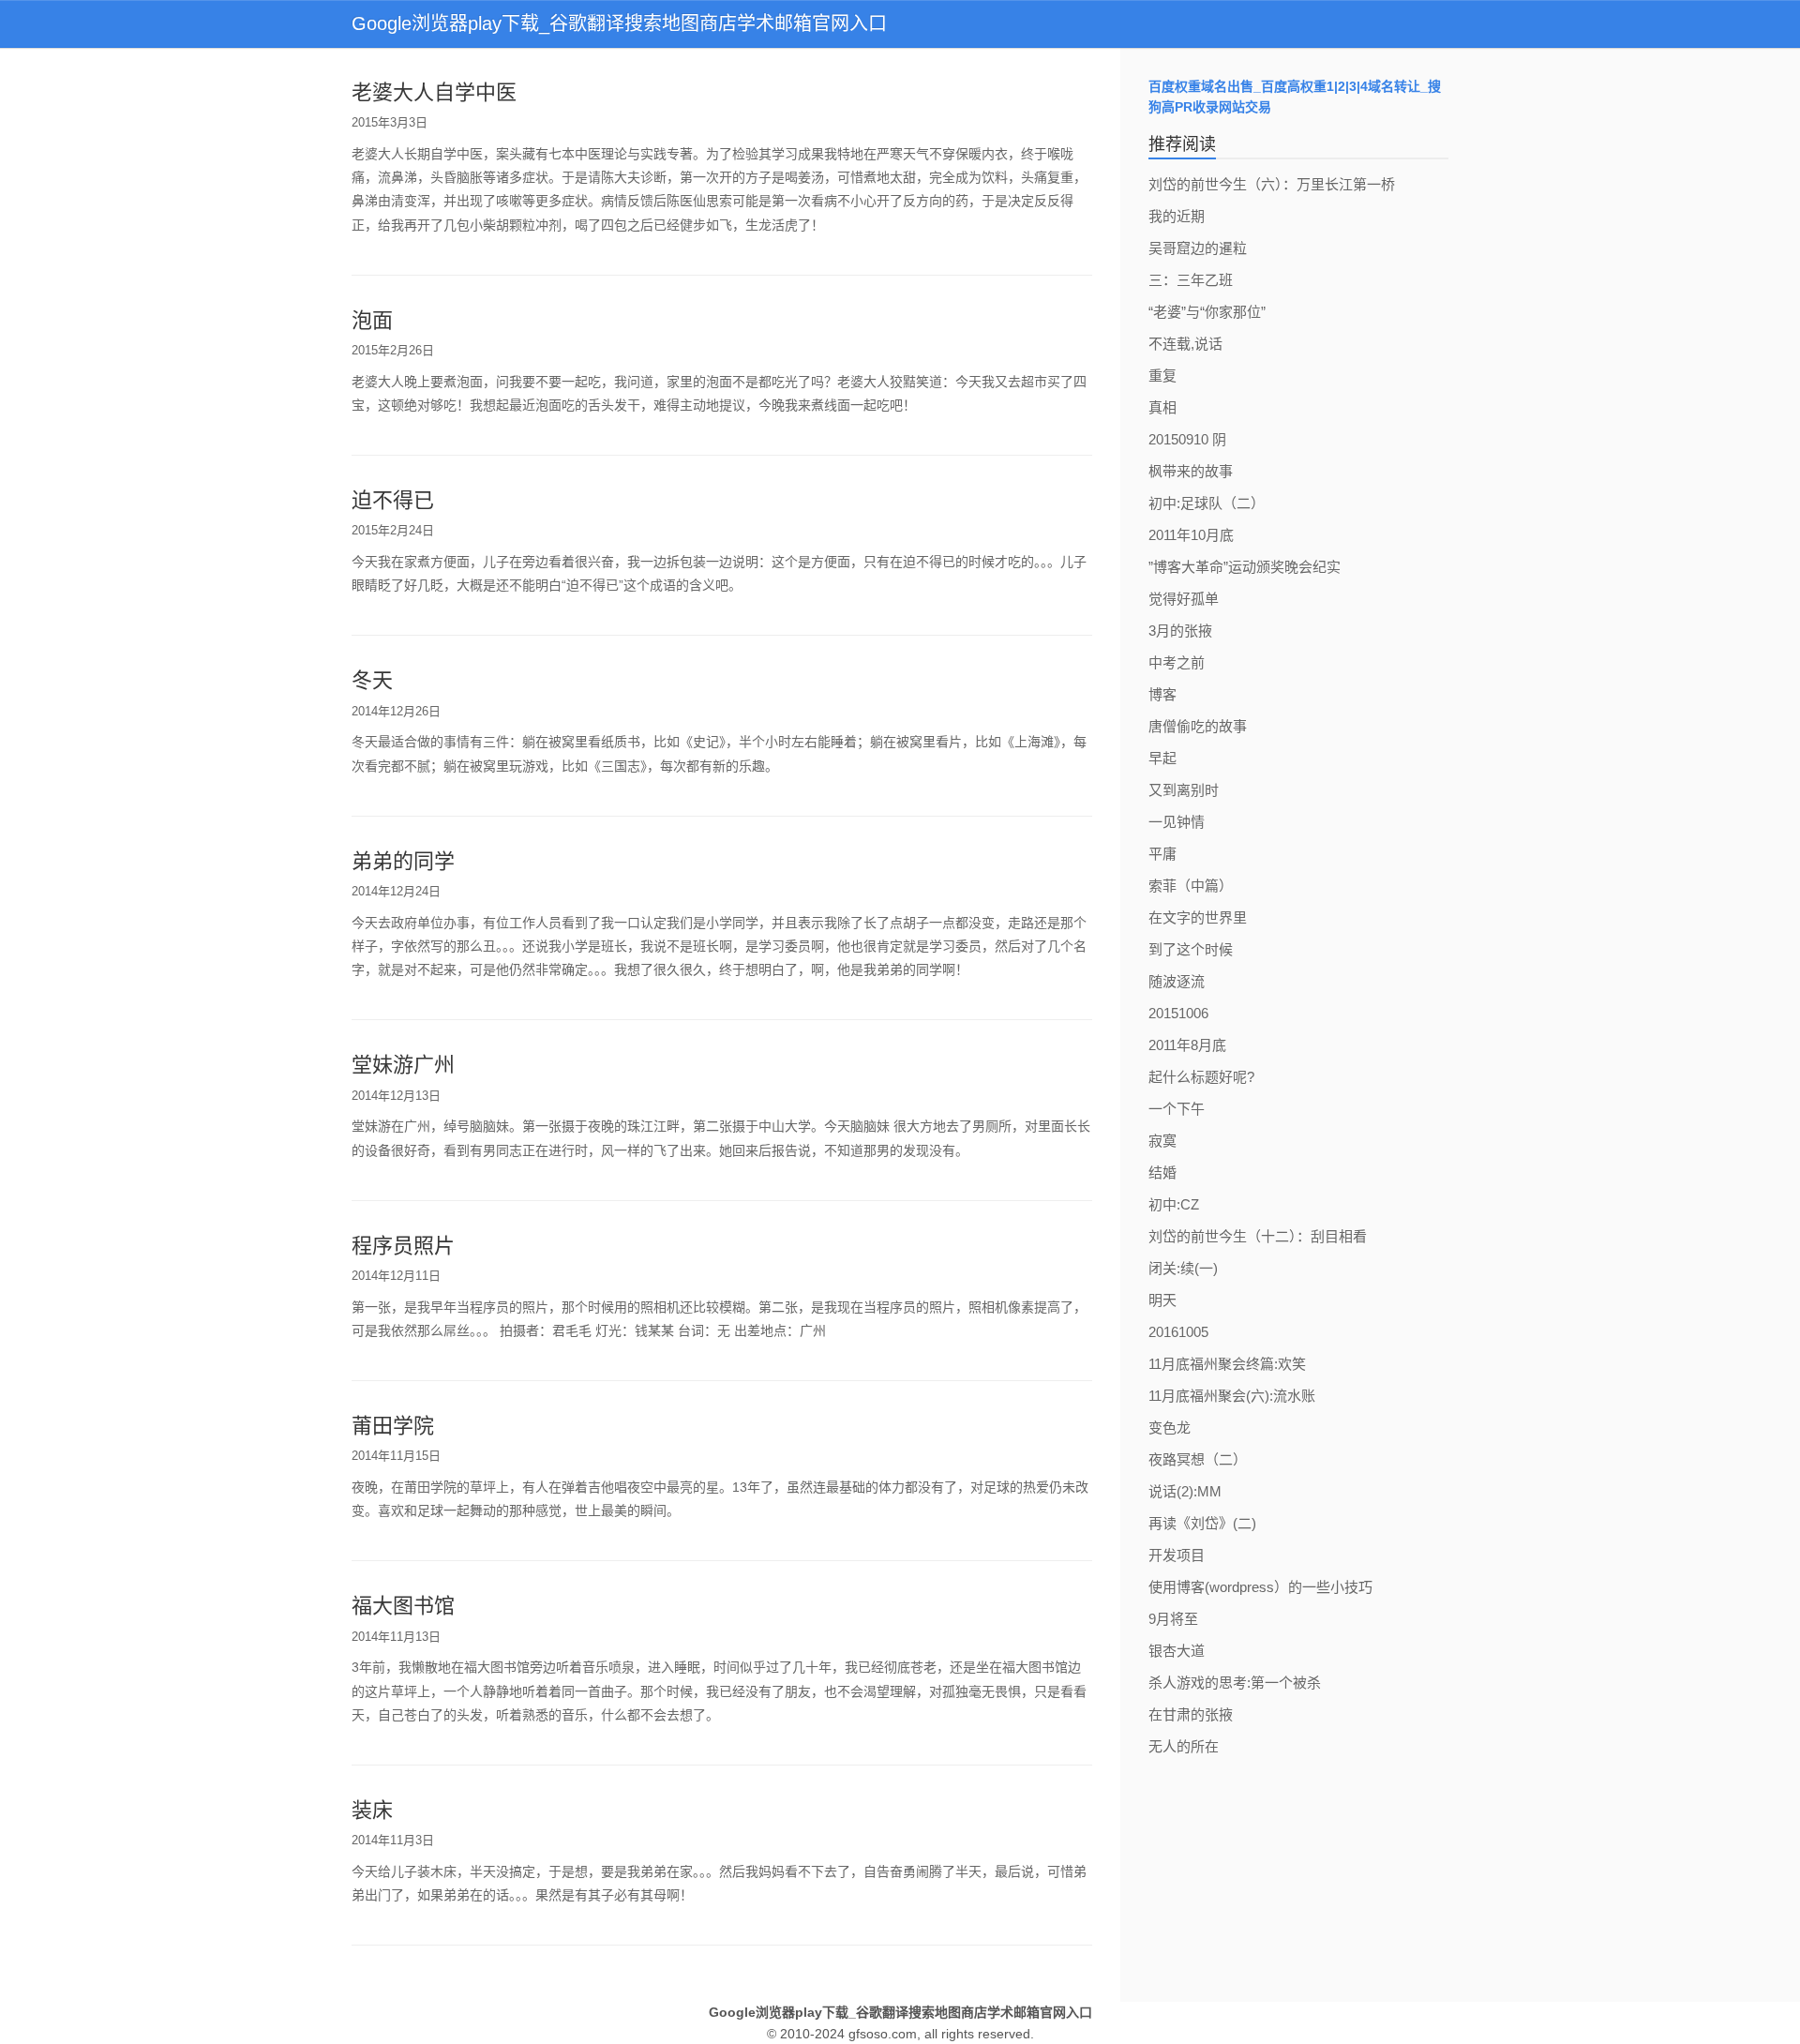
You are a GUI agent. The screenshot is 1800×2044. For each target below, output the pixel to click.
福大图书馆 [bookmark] (403, 1606)
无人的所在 (1184, 1746)
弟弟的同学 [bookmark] (403, 861)
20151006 (1178, 1013)
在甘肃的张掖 (1191, 1714)
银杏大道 (1177, 1651)
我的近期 (1177, 216)
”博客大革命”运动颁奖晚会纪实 (1245, 567)
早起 (1162, 758)
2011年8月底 (1187, 1045)
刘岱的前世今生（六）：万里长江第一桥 (1272, 184)
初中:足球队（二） (1207, 503)
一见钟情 (1177, 822)
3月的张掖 (1180, 631)
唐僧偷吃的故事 (1198, 726)
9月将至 (1173, 1619)
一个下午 (1177, 1109)
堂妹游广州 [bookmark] (403, 1065)
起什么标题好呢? (1201, 1077)
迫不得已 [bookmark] (393, 500)
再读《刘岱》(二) (1202, 1523)
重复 (1162, 376)
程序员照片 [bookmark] (403, 1246)
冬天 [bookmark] (372, 680)
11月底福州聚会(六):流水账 (1232, 1396)
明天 (1162, 1300)
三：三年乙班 (1191, 280)
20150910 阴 (1187, 439)
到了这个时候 (1191, 949)
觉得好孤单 (1184, 599)
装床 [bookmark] (372, 1810)
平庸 (1162, 854)
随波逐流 (1177, 981)
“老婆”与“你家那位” (1207, 312)
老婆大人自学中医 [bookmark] (434, 92)
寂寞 (1162, 1141)
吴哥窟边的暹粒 (1198, 248)
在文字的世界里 (1198, 917)
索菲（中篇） (1191, 886)
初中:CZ (1174, 1204)
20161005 (1178, 1332)
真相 (1162, 407)
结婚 (1162, 1172)
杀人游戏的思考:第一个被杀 (1235, 1683)
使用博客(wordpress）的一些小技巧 (1260, 1587)
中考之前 (1177, 662)
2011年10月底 (1191, 535)
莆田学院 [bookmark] (393, 1426)
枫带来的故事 (1191, 471)
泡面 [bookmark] (372, 320)
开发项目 (1177, 1555)
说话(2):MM (1185, 1491)
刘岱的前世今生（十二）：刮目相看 (1258, 1236)
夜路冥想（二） (1198, 1459)
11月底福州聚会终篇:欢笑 (1227, 1364)
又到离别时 (1184, 790)
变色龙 (1170, 1428)
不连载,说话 (1185, 344)
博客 (1162, 694)
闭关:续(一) (1183, 1268)
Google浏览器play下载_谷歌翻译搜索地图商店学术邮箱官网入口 (619, 23)
